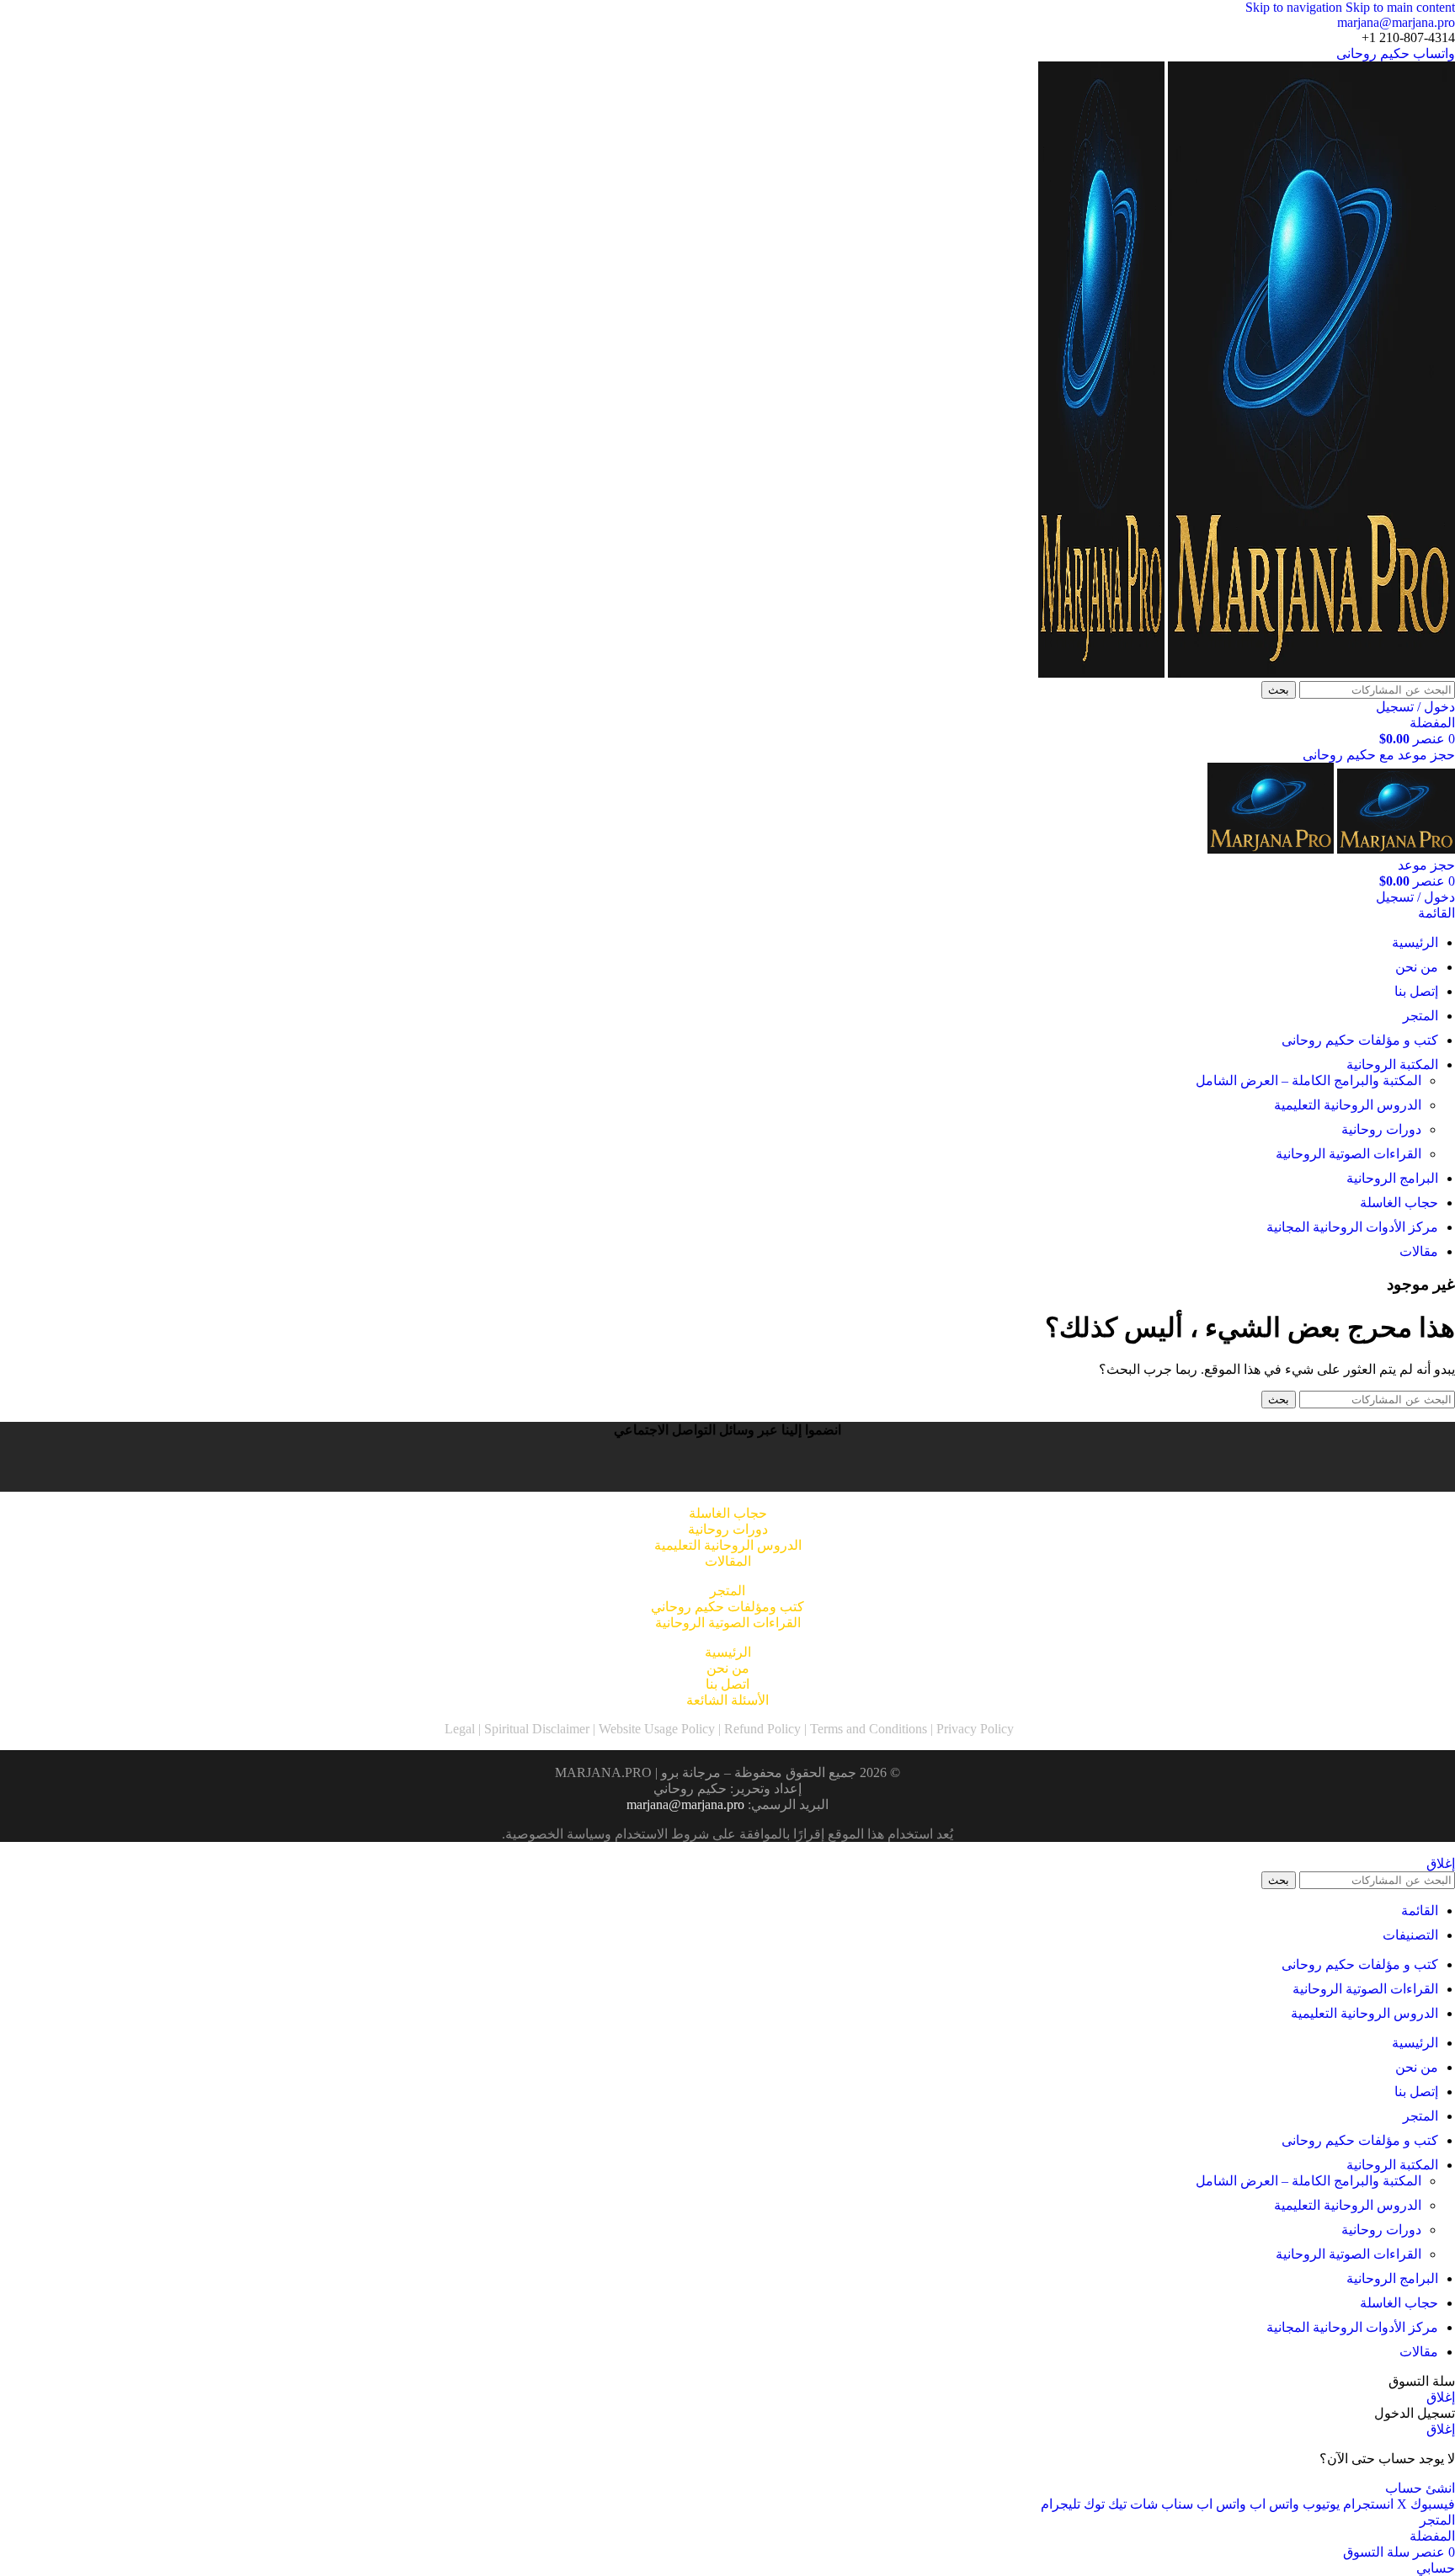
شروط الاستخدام (662, 1834)
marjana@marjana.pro (1396, 22)
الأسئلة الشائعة (727, 1700)
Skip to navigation (1295, 7)
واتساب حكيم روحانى (1396, 53)
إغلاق (1441, 1863)
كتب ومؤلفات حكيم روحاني (727, 1607)
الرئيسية (728, 1652)
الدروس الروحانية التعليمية (1348, 1105)
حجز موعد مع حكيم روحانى (1379, 755)
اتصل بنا (727, 1684)
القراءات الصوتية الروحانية (1348, 1154)
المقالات (728, 1561)
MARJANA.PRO (603, 1772)
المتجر (727, 1591)
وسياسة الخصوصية (558, 1834)
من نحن (728, 1668)
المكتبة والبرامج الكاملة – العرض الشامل (1308, 1080)
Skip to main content (1400, 7)
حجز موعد (1426, 865)
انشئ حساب (1420, 2488)
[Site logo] (1310, 673)
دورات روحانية (1381, 1129)
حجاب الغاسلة (728, 1513)
